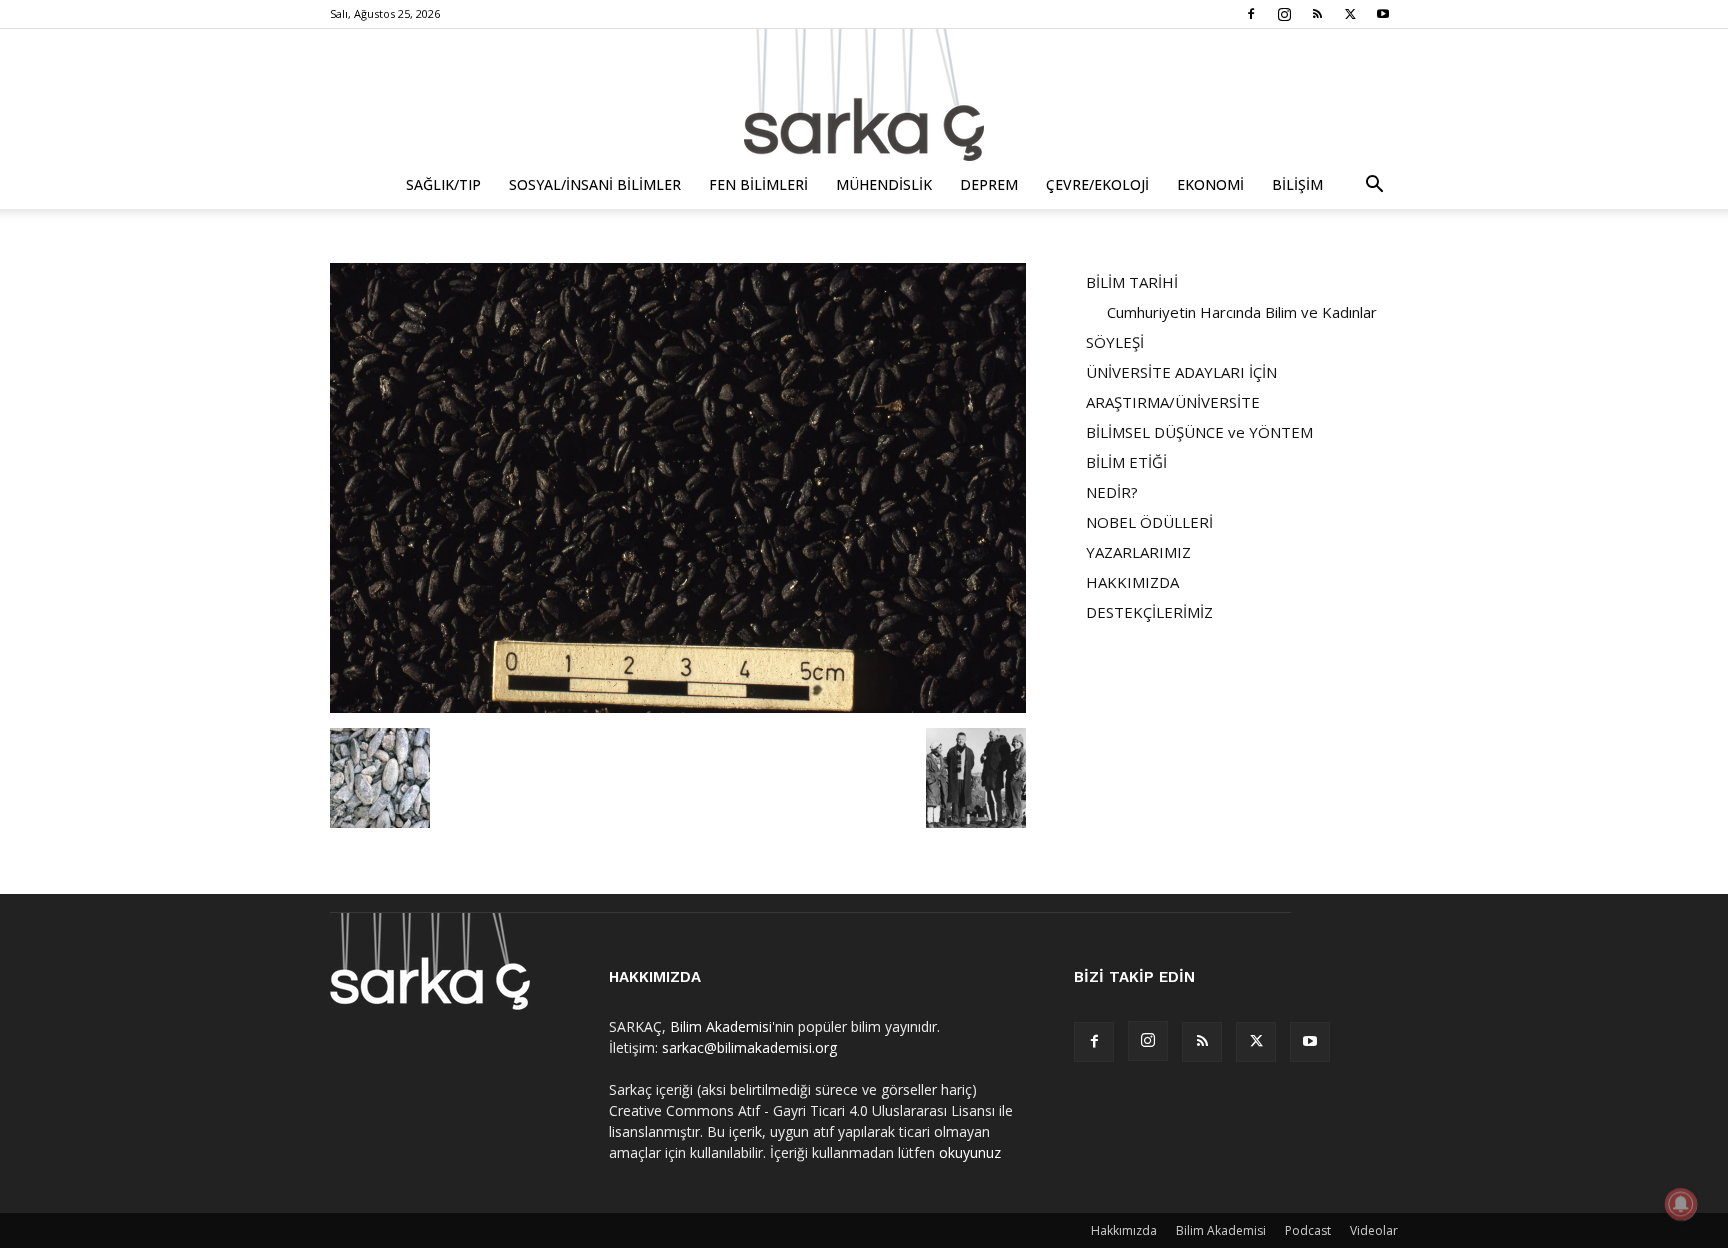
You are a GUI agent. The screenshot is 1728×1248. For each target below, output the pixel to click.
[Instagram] (1284, 14)
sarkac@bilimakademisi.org (749, 1047)
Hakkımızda (1124, 1230)
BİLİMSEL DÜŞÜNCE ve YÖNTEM (1199, 432)
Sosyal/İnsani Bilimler (595, 184)
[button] (1374, 186)
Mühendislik (884, 184)
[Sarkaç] (864, 95)
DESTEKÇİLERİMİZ (1149, 612)
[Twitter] (1350, 14)
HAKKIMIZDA (1132, 582)
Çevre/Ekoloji (1097, 184)
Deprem (989, 184)
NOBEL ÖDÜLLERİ (1149, 522)
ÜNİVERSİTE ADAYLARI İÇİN (1181, 372)
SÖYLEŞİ (1115, 342)
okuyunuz (970, 1152)
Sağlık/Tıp (443, 184)
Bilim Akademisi (721, 1026)
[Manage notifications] (1681, 1204)
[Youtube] (1383, 14)
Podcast (1308, 1230)
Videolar (1374, 1230)
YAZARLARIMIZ (1138, 552)
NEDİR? (1112, 492)
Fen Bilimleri (758, 184)
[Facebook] (1251, 14)
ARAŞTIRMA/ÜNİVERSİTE (1173, 402)
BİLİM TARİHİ (1132, 282)
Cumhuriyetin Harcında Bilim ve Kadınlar (1242, 312)
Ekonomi (1210, 184)
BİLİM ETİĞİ (1126, 462)
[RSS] (1317, 14)
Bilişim (1297, 184)
